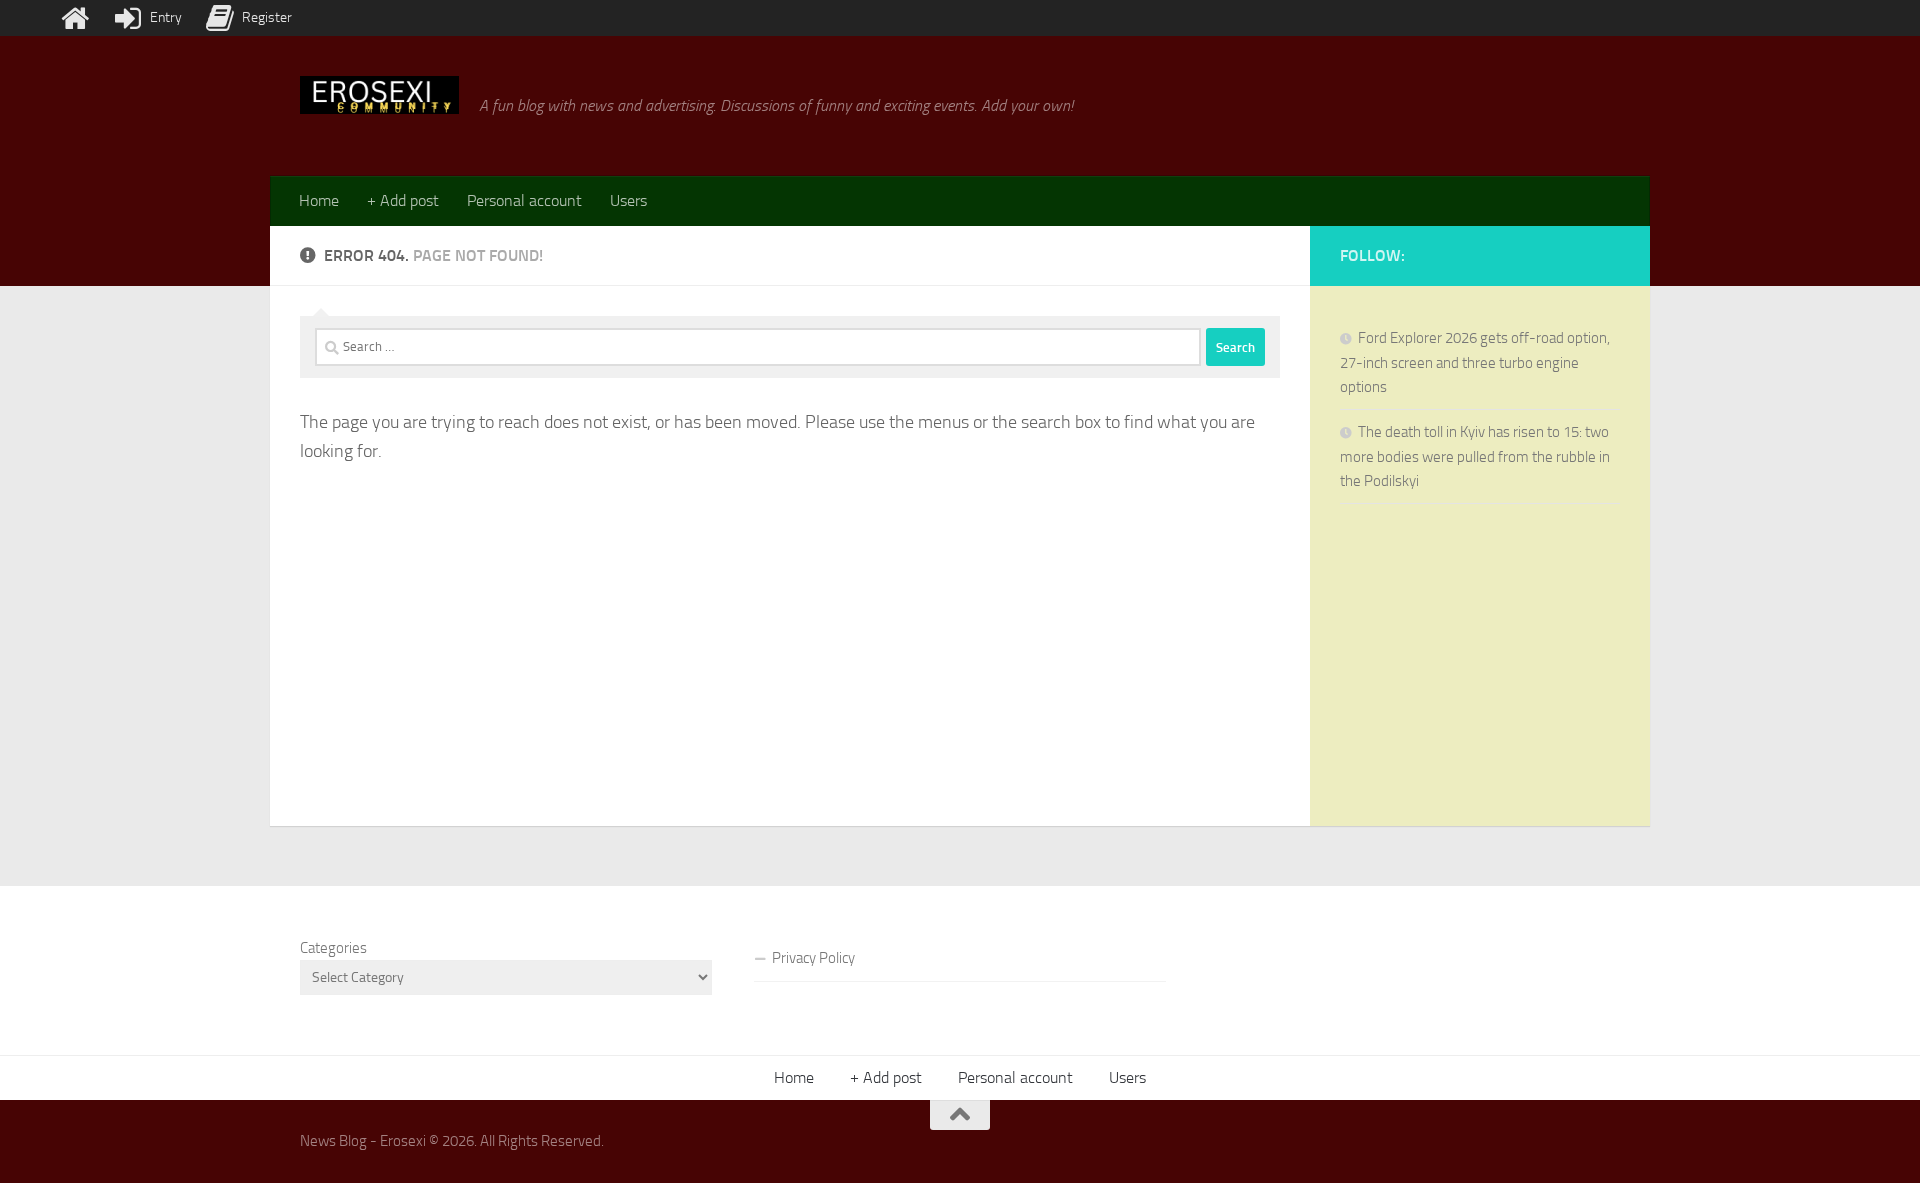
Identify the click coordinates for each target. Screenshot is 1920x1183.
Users (628, 200)
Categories (333, 948)
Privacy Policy (813, 958)
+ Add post (403, 200)
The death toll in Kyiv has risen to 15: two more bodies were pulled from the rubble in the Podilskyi (1475, 456)
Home (319, 200)
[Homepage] (75, 18)
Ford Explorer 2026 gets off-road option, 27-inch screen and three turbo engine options (1475, 362)
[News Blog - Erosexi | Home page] (379, 95)
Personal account (524, 200)
